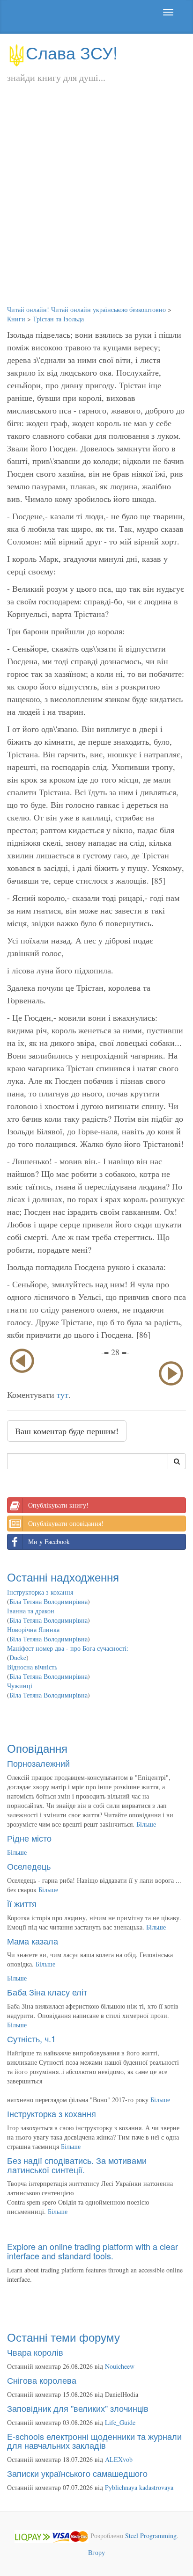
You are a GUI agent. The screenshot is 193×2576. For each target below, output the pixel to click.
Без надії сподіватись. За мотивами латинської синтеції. (77, 2165)
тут (63, 1394)
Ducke (18, 1658)
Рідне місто (29, 1838)
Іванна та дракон (31, 1611)
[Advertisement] (96, 204)
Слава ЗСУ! (72, 52)
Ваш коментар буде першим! (67, 1431)
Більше (146, 1824)
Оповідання (37, 1748)
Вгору (96, 2552)
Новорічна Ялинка (33, 1629)
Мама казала (33, 1941)
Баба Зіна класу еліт (47, 1992)
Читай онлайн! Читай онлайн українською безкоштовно (86, 309)
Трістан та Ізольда (58, 319)
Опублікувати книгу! (58, 1505)
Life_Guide (120, 2422)
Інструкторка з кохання (40, 1592)
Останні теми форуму (63, 2337)
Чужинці (20, 1686)
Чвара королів (35, 2352)
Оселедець (29, 1866)
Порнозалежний (38, 1763)
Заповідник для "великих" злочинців (78, 2408)
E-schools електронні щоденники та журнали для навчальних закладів (94, 2441)
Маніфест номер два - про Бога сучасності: (68, 1648)
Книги (16, 319)
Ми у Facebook (49, 1542)
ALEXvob (119, 2459)
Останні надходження (63, 1577)
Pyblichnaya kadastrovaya (139, 2487)
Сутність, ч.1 (31, 2039)
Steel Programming (151, 2536)
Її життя (22, 1903)
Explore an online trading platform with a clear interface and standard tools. (93, 2251)
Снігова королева (42, 2380)
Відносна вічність (32, 1667)
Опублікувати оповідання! (66, 1523)
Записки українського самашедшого (77, 2473)
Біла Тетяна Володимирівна (48, 1601)
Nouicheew (120, 2366)
